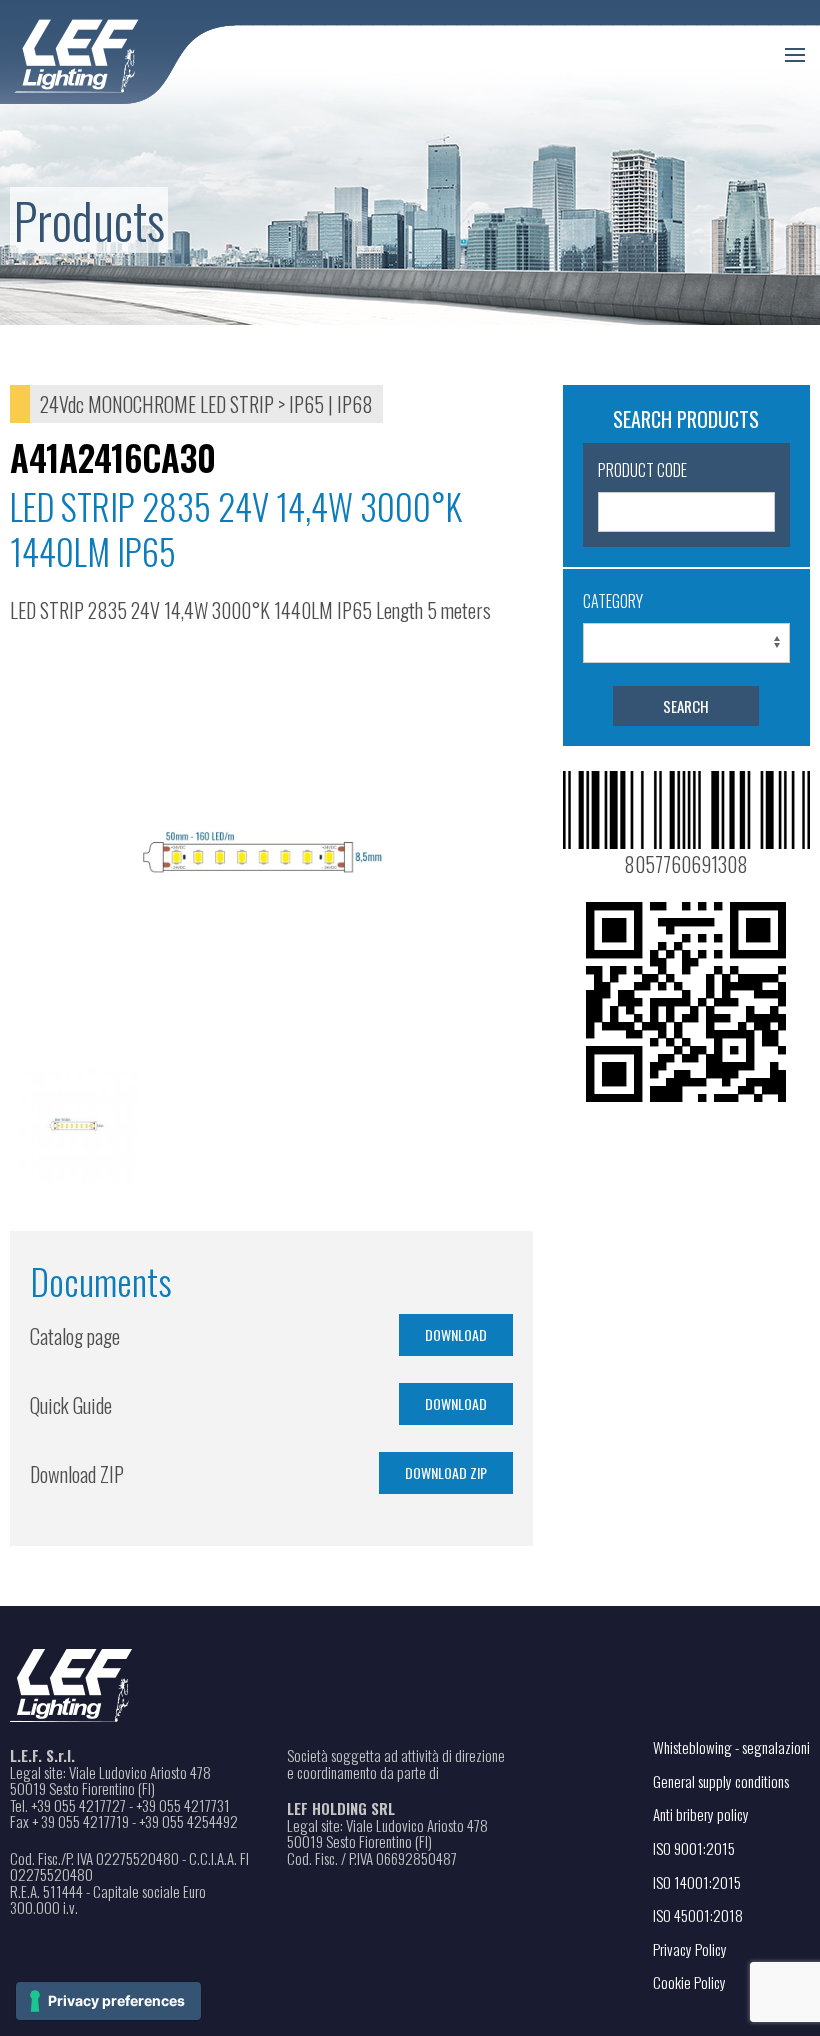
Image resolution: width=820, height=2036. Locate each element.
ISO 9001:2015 (694, 1848)
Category (613, 601)
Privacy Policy (690, 1949)
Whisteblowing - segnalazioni (731, 1747)
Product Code (642, 470)
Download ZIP (446, 1472)
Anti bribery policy (701, 1814)
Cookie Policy (689, 1982)
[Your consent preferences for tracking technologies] (108, 2001)
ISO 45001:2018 (698, 1915)
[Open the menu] (795, 55)
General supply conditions (721, 1781)
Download (456, 1334)
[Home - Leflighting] (117, 52)
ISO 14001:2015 (697, 1882)
